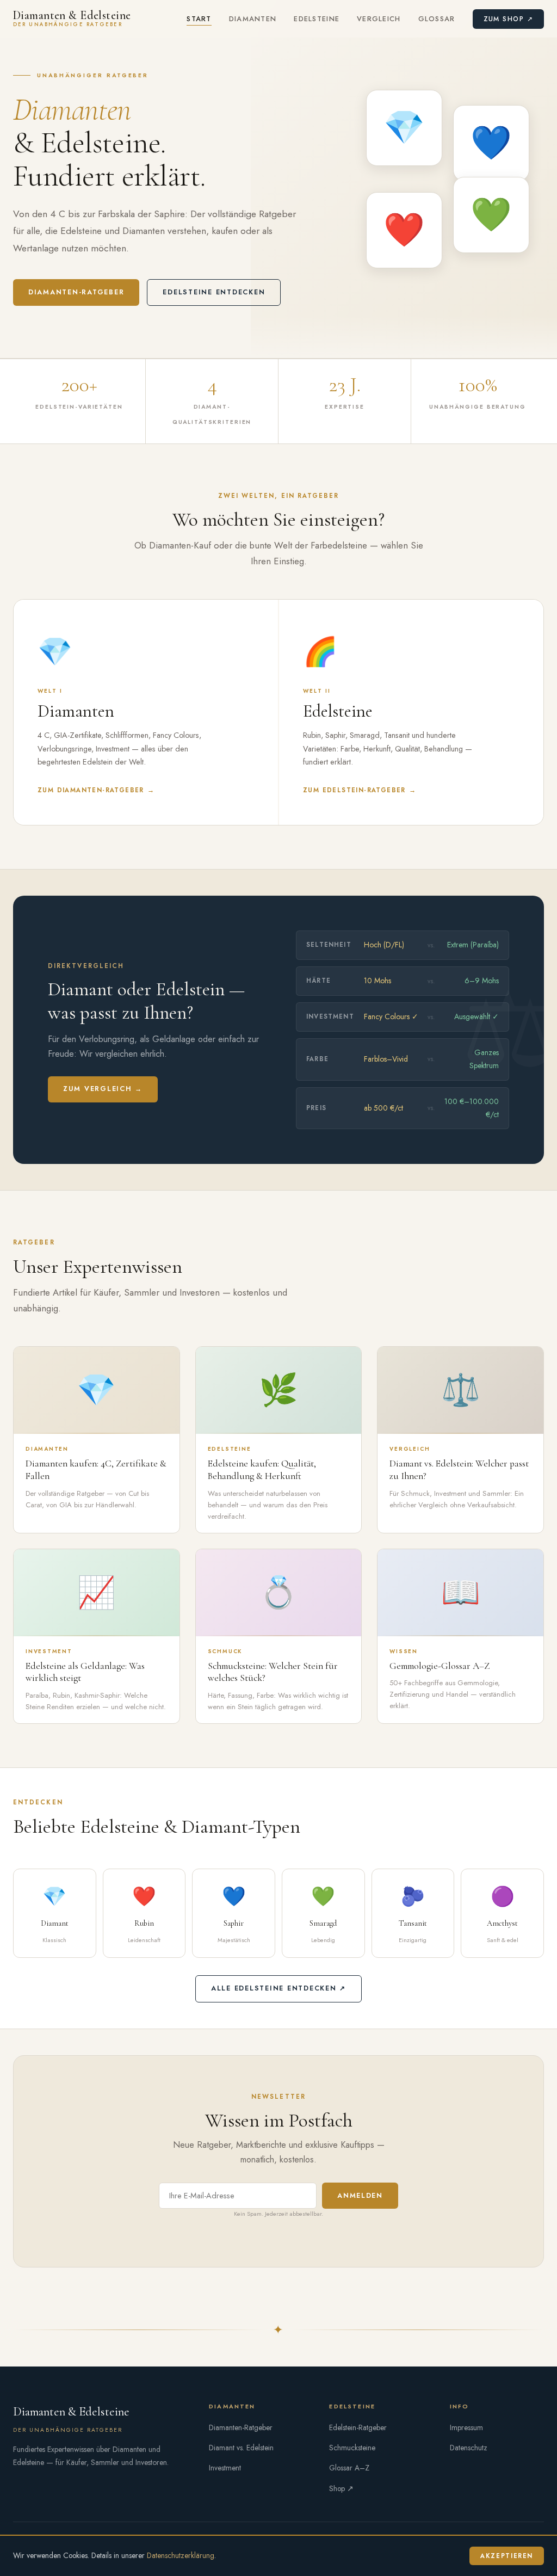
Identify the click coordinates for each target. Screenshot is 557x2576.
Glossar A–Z (349, 2468)
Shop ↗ (341, 2488)
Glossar (437, 19)
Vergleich (379, 19)
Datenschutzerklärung (181, 2555)
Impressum (466, 2427)
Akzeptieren (507, 2556)
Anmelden (360, 2196)
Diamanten (253, 19)
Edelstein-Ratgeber (358, 2427)
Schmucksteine (352, 2448)
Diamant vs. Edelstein (241, 2448)
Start (199, 19)
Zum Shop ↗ (508, 19)
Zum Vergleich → (103, 1089)
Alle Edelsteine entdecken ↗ (278, 1988)
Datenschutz (469, 2448)
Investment (225, 2468)
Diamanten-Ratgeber (76, 292)
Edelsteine (317, 19)
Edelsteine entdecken (214, 292)
